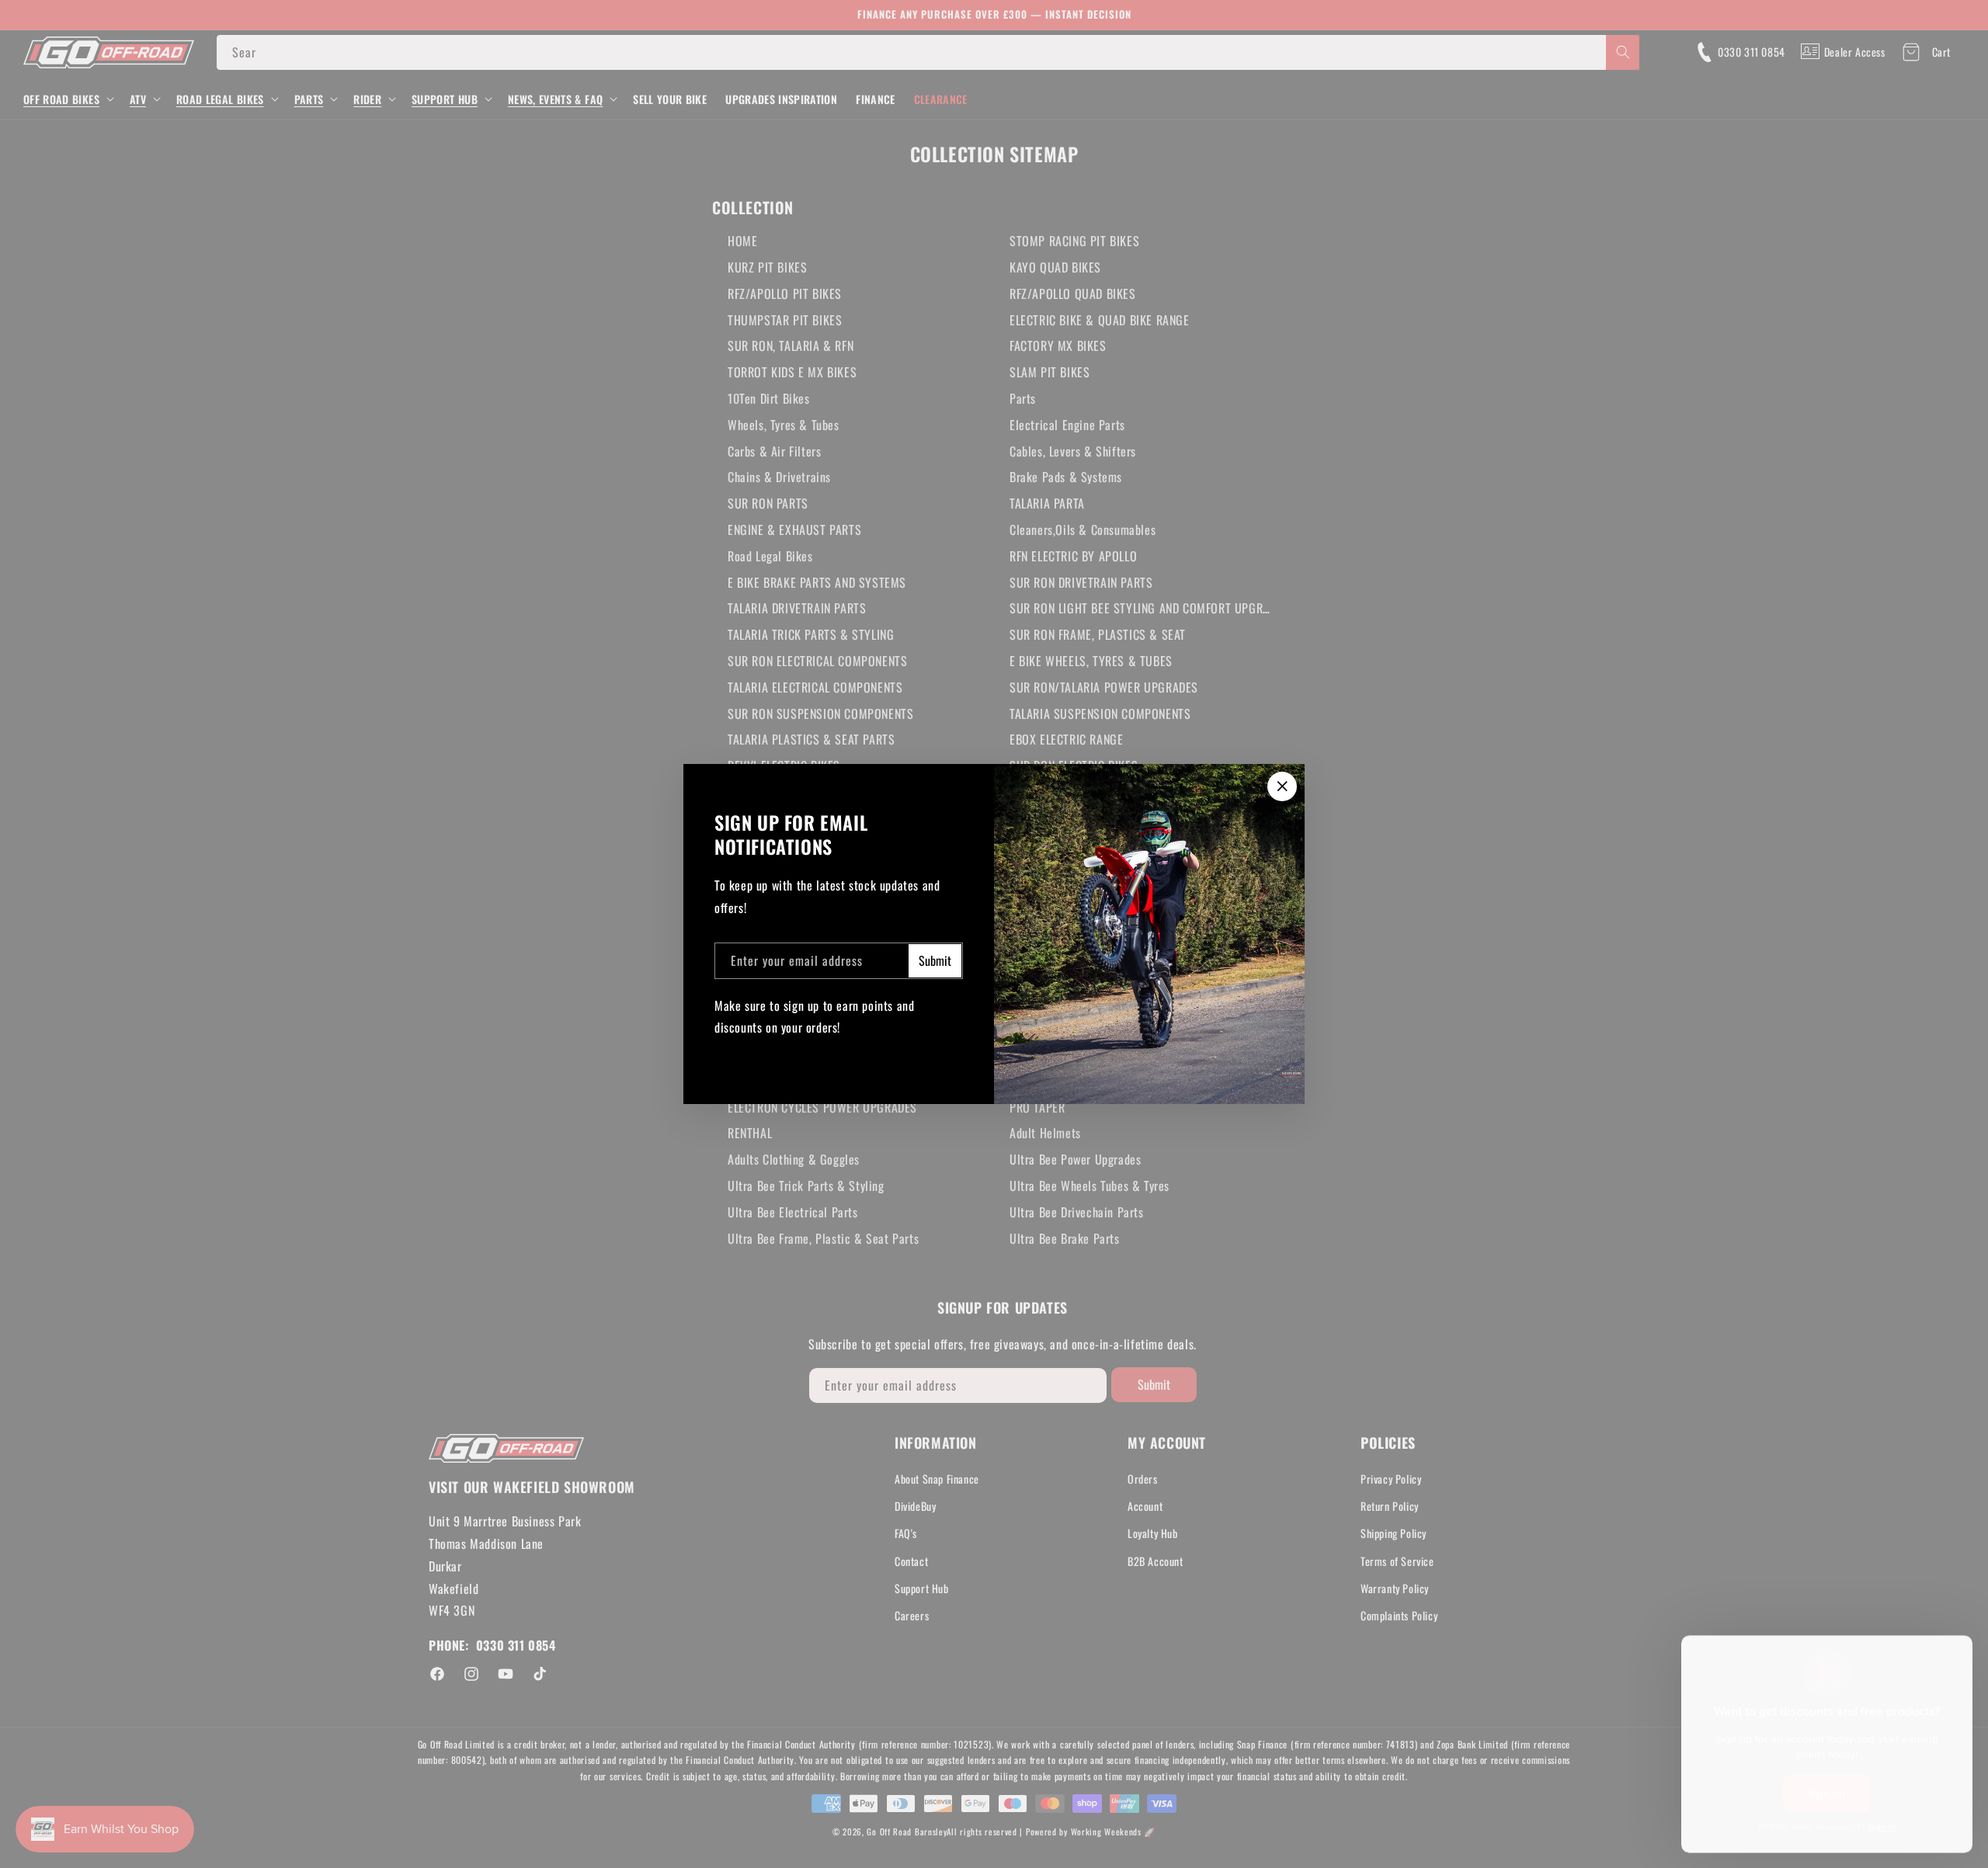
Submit (935, 960)
